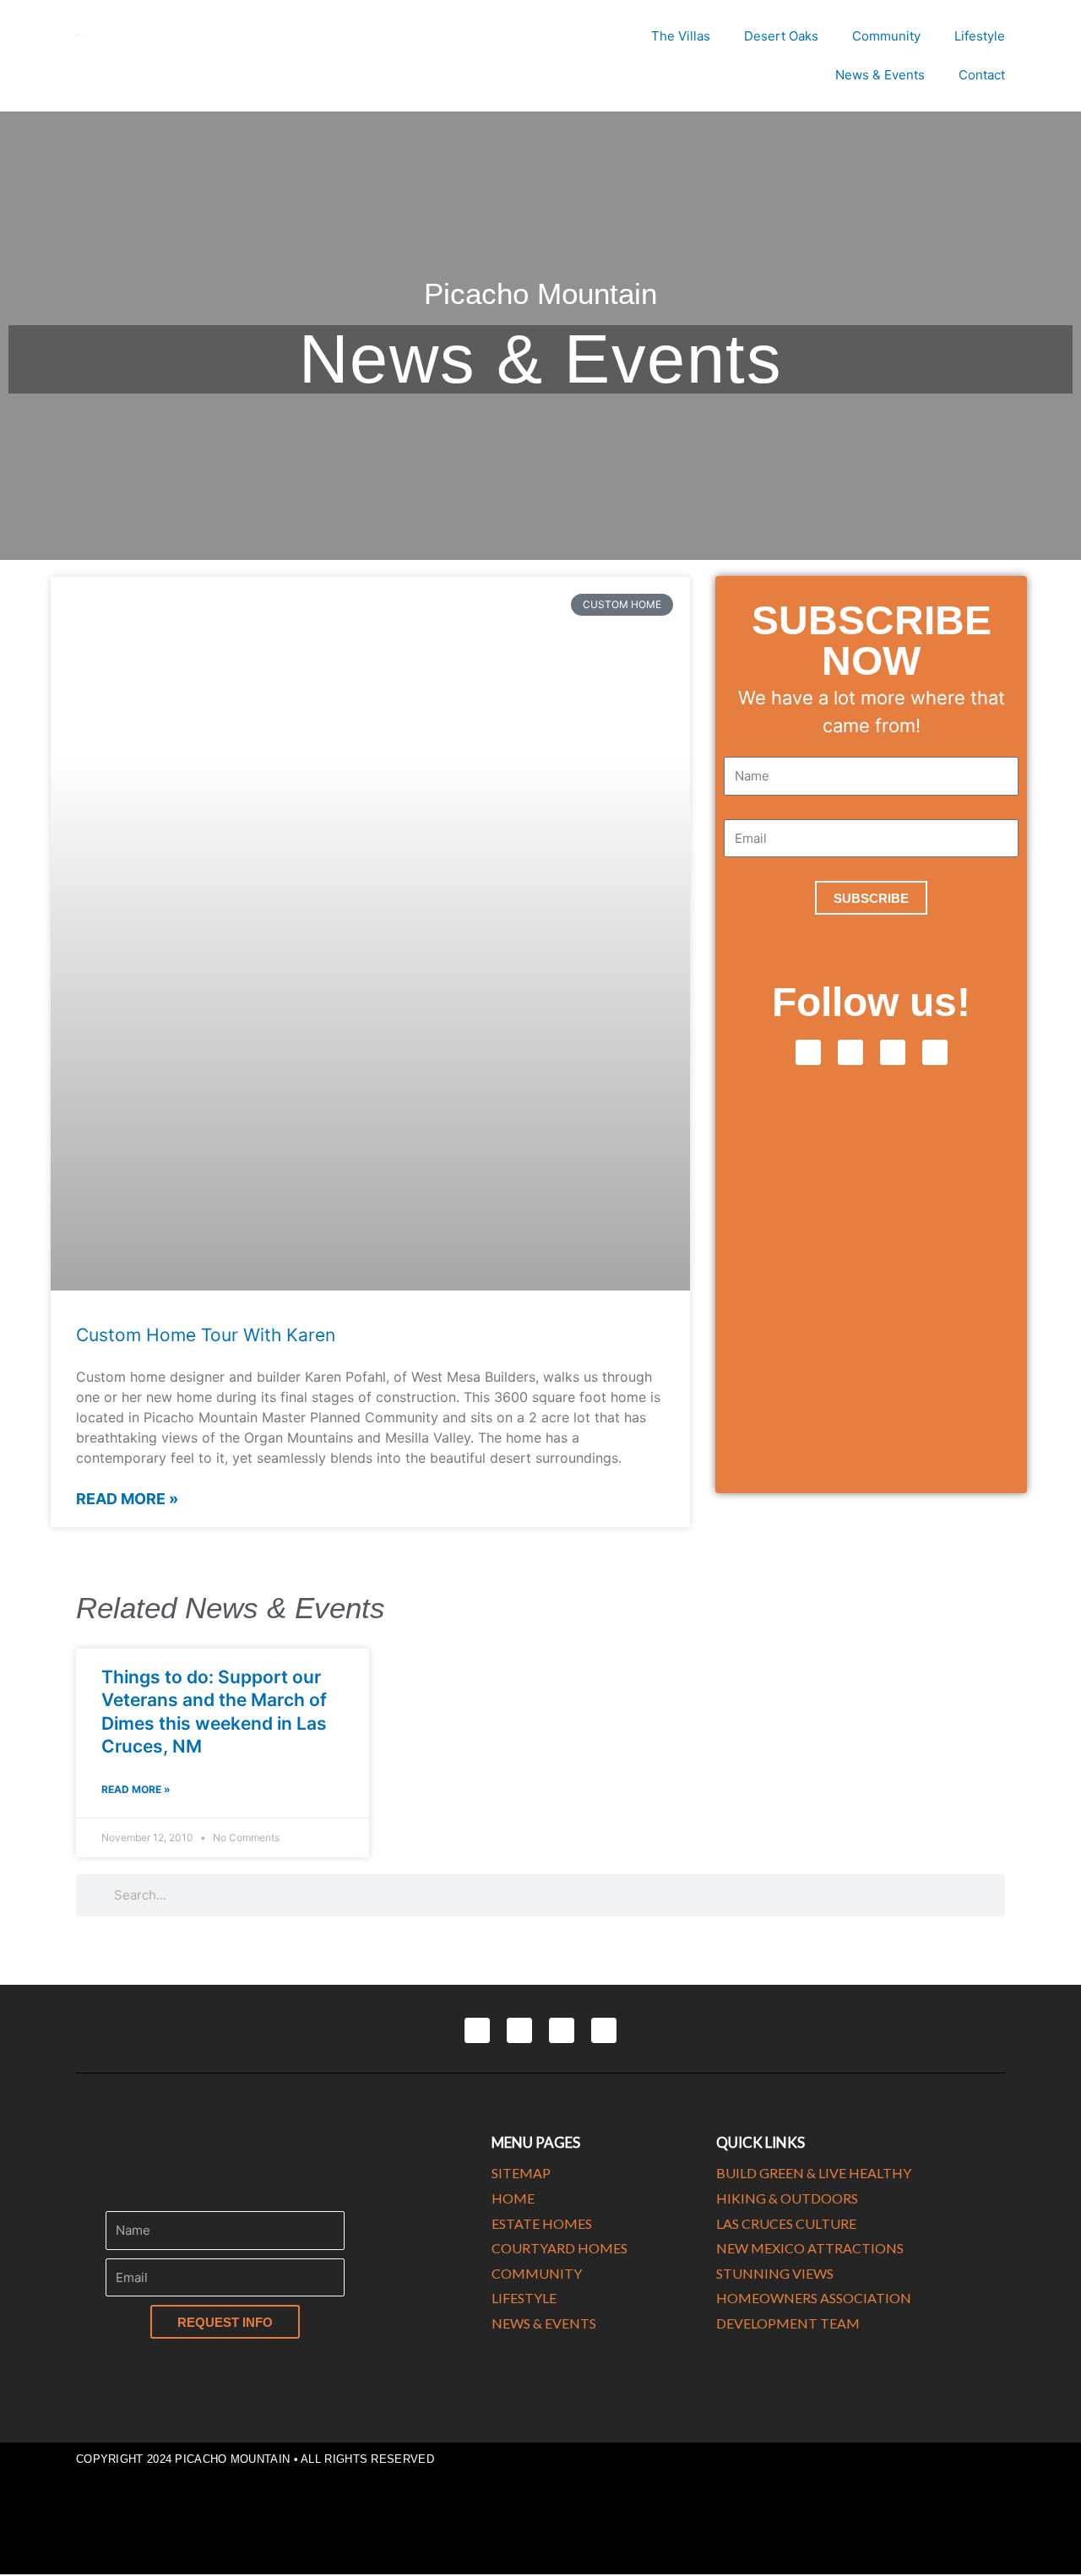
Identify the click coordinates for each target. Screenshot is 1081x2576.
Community (886, 36)
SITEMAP (521, 2173)
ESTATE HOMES (542, 2223)
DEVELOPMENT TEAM (788, 2323)
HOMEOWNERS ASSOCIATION (814, 2298)
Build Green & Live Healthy (814, 2173)
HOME (513, 2198)
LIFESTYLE (524, 2298)
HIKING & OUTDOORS (787, 2198)
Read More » (127, 1499)
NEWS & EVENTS (544, 2323)
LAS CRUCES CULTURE (786, 2223)
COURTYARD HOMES (560, 2248)
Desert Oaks (781, 36)
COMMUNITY (537, 2273)
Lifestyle (980, 36)
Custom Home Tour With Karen (206, 1335)
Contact (982, 75)
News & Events (880, 75)
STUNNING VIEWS (775, 2273)
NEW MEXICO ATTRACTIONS (810, 2248)
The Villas (681, 36)
